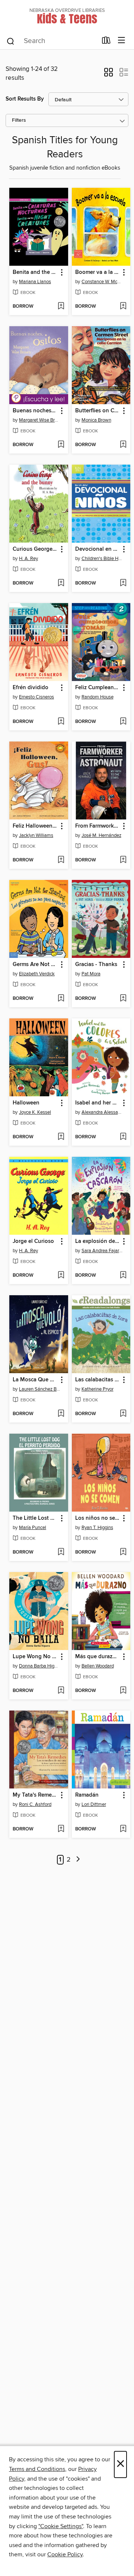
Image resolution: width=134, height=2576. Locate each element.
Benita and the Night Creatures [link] (35, 272)
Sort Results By (25, 99)
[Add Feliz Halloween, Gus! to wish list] (61, 860)
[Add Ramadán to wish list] (123, 1829)
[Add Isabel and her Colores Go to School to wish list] (123, 1137)
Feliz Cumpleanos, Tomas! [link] (98, 688)
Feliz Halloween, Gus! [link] (35, 826)
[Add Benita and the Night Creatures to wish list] (61, 307)
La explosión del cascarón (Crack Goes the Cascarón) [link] (98, 1241)
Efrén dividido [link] (31, 688)
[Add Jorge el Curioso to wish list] (61, 1276)
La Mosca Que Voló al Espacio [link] (35, 1380)
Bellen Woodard (98, 1666)
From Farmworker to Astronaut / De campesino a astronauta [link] (98, 826)
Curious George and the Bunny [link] (35, 549)
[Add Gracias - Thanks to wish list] (123, 999)
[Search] (11, 41)
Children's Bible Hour (102, 559)
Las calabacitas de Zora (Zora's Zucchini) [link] (98, 1380)
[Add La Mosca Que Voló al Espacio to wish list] (61, 1414)
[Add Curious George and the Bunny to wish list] (61, 583)
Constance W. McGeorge (102, 282)
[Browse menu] (122, 41)
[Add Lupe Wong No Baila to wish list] (61, 1691)
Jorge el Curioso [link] (33, 1241)
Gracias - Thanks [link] (96, 965)
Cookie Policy (65, 2554)
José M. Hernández (101, 835)
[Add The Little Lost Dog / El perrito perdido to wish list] (61, 1552)
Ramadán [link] (87, 1795)
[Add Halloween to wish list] (61, 1137)
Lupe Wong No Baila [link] (35, 1657)
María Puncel (33, 1528)
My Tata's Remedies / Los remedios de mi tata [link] (35, 1795)
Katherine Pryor (98, 1389)
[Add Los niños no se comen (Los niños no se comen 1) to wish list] (123, 1552)
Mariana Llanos (35, 282)
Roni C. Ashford (35, 1804)
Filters (19, 120)
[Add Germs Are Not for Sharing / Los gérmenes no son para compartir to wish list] (61, 999)
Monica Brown (96, 420)
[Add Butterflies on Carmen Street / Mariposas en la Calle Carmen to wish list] (123, 445)
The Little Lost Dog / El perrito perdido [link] (35, 1518)
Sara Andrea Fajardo (102, 1251)
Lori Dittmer (94, 1804)
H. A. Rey (28, 559)
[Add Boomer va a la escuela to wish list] (123, 307)
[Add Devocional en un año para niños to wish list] (123, 583)
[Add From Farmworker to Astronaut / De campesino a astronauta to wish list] (123, 860)
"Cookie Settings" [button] (61, 2526)
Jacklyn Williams (36, 835)
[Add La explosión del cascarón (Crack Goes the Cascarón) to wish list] (123, 1276)
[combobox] (52, 41)
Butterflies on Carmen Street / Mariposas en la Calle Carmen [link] (98, 411)
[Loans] (106, 42)
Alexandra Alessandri (102, 1112)
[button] (109, 75)
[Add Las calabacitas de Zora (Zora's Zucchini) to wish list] (123, 1414)
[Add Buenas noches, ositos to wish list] (61, 445)
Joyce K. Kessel (35, 1112)
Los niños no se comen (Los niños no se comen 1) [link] (98, 1518)
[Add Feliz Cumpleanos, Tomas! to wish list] (123, 722)
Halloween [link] (26, 1103)
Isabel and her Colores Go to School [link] (98, 1103)
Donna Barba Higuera (40, 1666)
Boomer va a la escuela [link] (98, 272)
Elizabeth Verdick (37, 974)
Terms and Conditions (37, 2469)
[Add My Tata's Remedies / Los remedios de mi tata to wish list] (61, 1829)
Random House (98, 697)
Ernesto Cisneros (36, 697)
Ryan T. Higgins (97, 1528)
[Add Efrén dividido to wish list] (61, 722)
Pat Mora (91, 974)
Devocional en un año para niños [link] (98, 549)
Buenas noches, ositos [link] (35, 411)
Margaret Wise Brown (40, 420)
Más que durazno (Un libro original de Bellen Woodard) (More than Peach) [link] (98, 1657)
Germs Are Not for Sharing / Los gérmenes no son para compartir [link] (35, 965)
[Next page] (78, 1860)
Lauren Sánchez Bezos (40, 1389)
